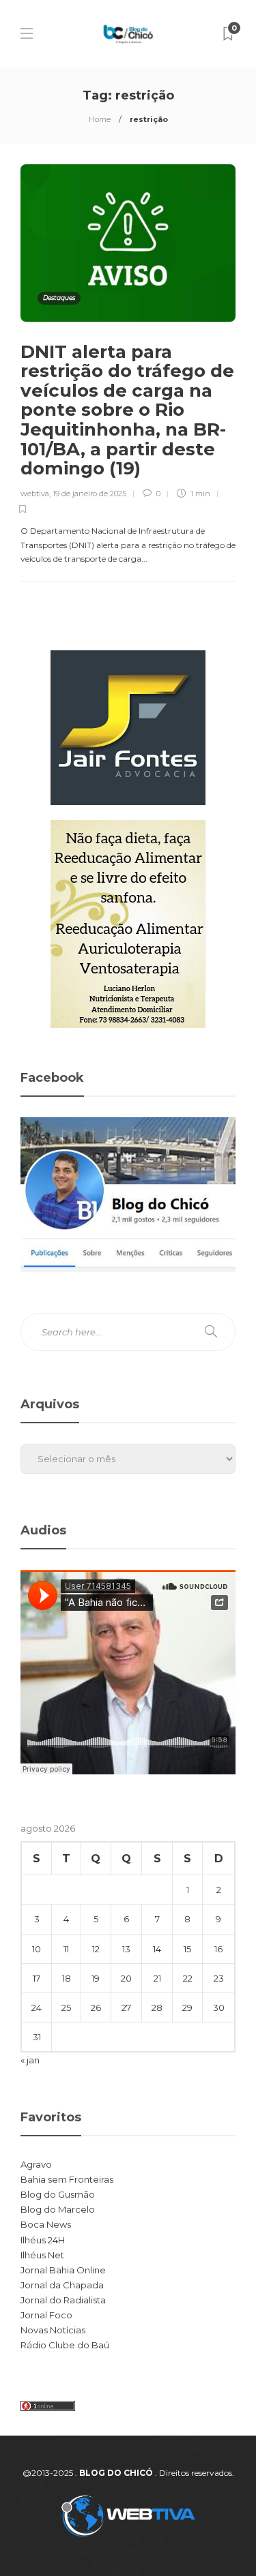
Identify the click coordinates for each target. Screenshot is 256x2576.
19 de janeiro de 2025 (89, 494)
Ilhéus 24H (43, 2240)
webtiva (35, 494)
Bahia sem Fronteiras (67, 2179)
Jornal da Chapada (62, 2285)
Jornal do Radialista (63, 2300)
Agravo (36, 2164)
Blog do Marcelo (58, 2209)
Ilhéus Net (42, 2255)
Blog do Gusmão (58, 2194)
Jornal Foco (46, 2315)
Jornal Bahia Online (63, 2270)
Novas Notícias (53, 2330)
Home (100, 119)
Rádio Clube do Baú (65, 2345)
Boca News (46, 2224)
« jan (30, 2060)
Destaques (59, 298)
